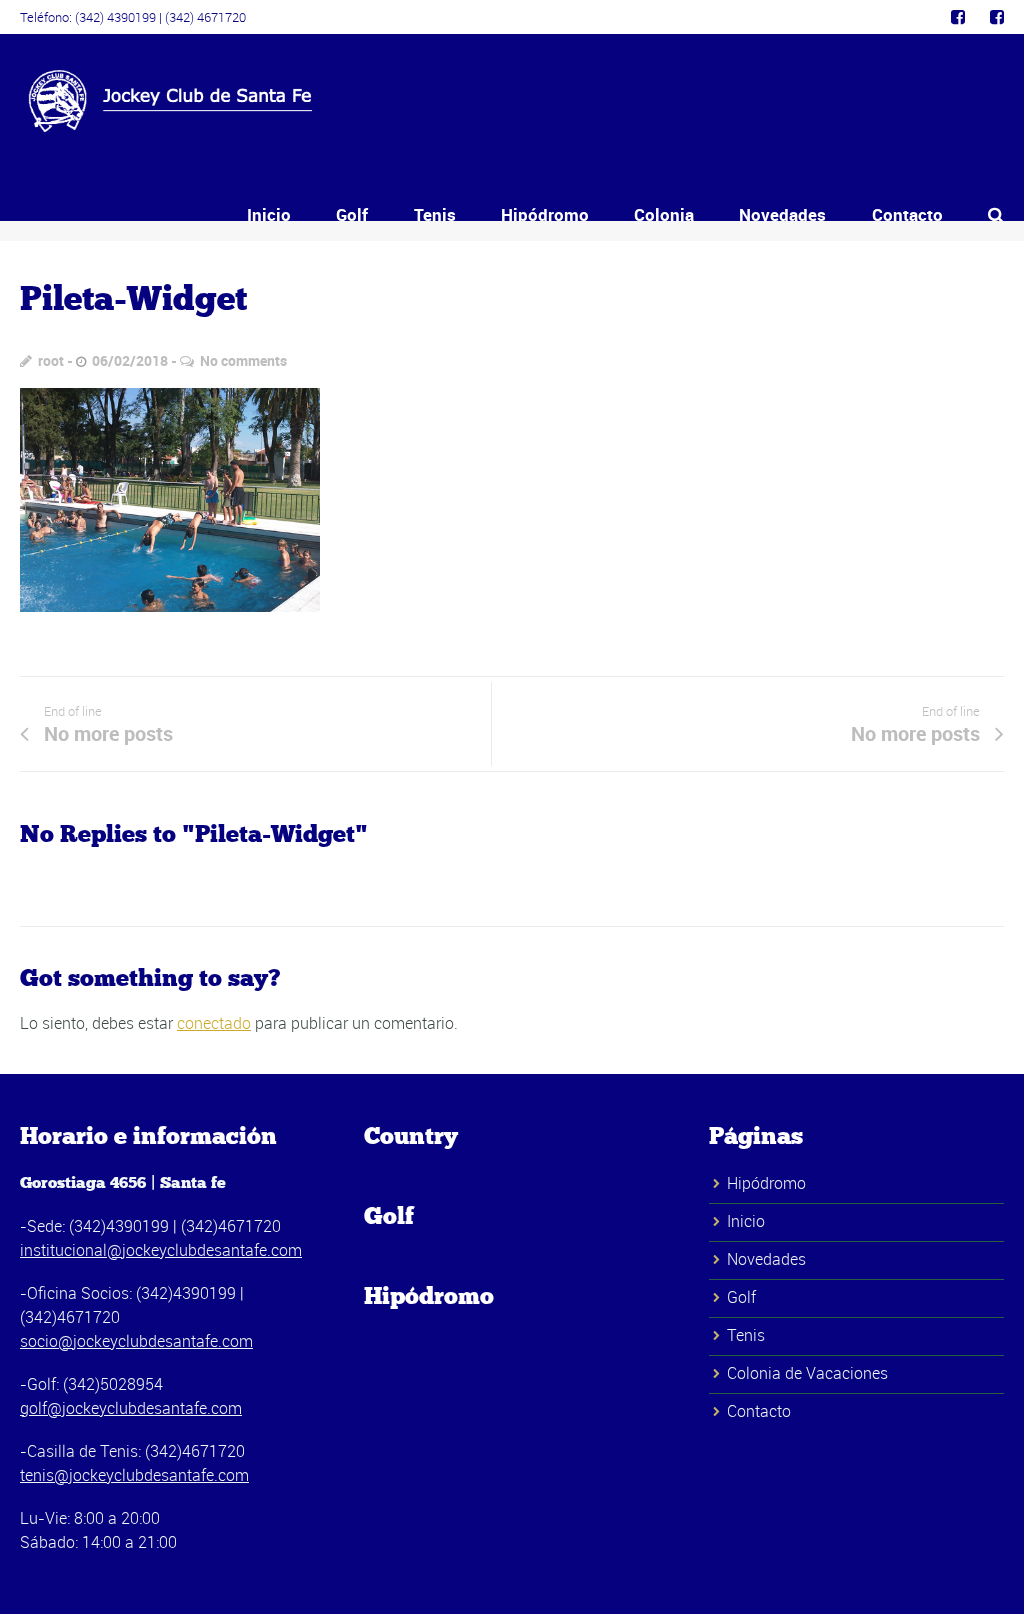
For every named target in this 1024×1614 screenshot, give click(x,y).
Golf (352, 214)
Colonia (664, 214)
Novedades (782, 214)
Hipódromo (545, 214)
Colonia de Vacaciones (807, 1373)
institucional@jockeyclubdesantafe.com (161, 1250)
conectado (214, 1023)
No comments (243, 360)
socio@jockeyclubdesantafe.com (136, 1341)
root (51, 360)
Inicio (269, 214)
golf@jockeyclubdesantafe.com (131, 1408)
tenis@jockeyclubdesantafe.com (134, 1475)
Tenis (435, 214)
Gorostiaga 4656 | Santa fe (123, 1182)
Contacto (907, 214)
